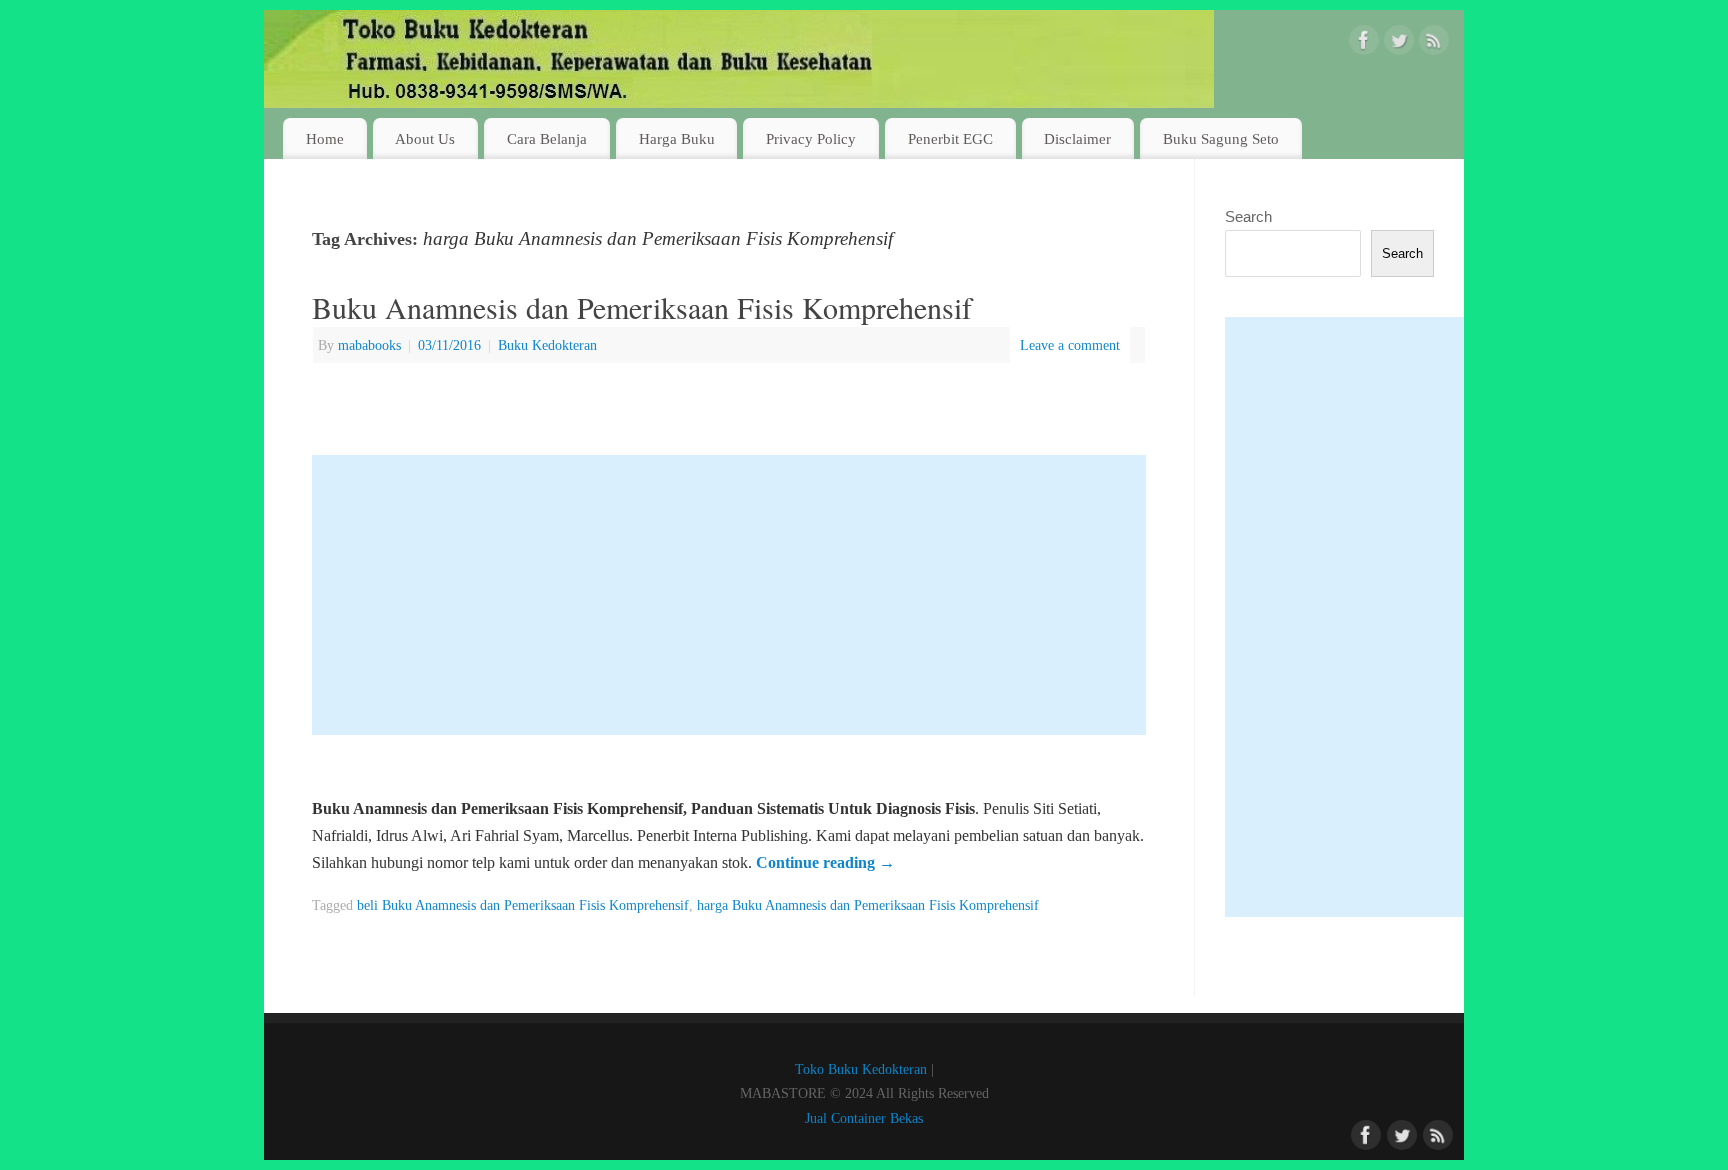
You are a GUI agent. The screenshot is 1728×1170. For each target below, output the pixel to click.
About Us (425, 138)
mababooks (369, 345)
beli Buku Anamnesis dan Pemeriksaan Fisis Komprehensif (523, 905)
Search (1248, 216)
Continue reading (825, 862)
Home (325, 138)
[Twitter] (1399, 44)
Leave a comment (1070, 345)
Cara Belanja (547, 138)
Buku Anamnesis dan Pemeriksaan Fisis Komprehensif (642, 307)
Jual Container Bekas (864, 1118)
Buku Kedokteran (547, 345)
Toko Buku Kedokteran (861, 1069)
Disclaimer (1077, 138)
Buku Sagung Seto (1221, 138)
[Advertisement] (729, 595)
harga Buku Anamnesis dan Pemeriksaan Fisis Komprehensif (868, 905)
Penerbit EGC (950, 138)
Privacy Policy (811, 138)
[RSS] (1434, 44)
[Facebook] (1364, 44)
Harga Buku (677, 138)
